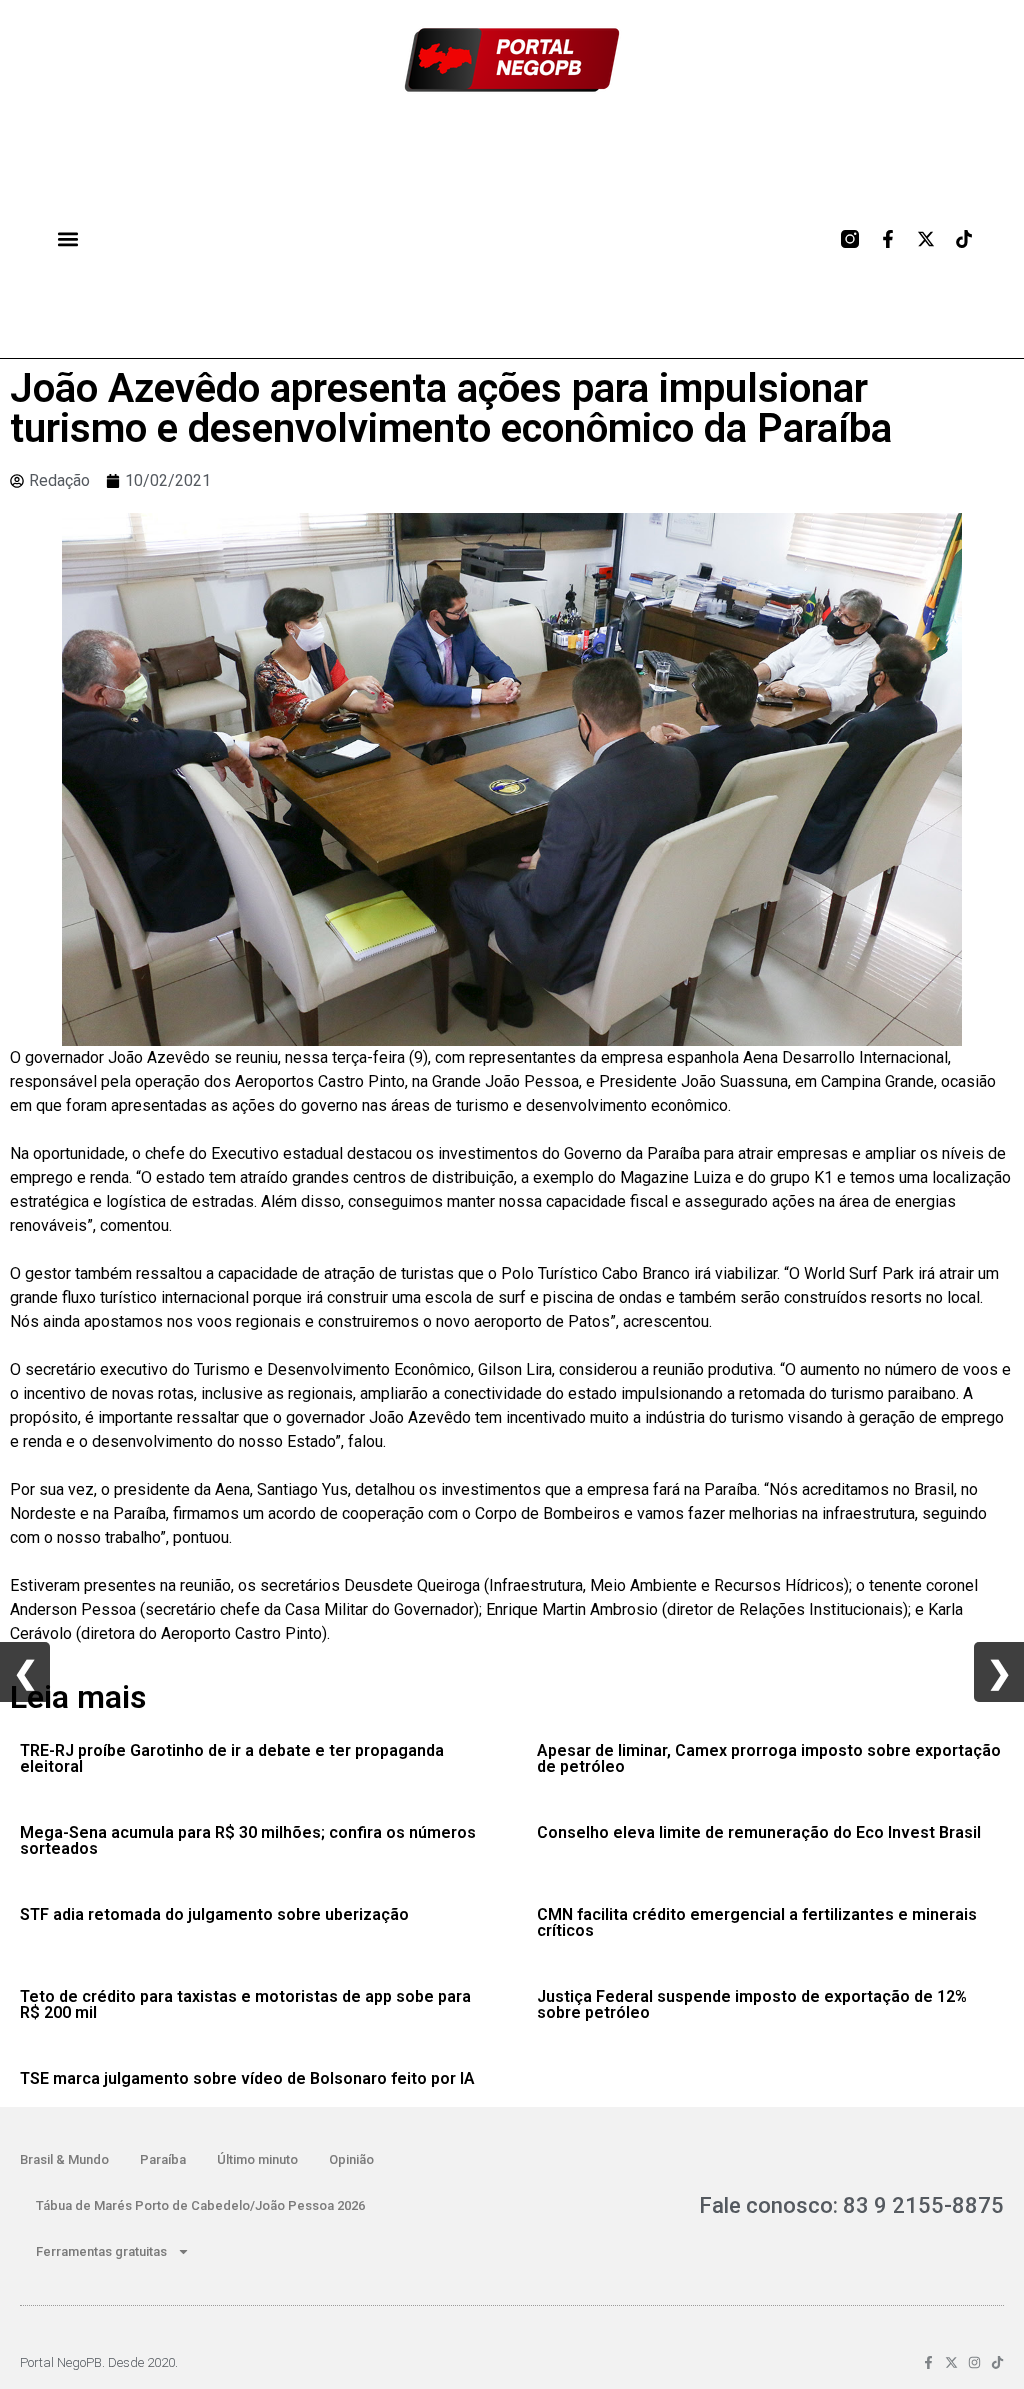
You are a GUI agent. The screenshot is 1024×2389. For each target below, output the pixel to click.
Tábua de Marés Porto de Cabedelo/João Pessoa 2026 (200, 2205)
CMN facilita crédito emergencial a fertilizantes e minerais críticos (757, 1922)
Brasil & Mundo (64, 2159)
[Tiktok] (964, 239)
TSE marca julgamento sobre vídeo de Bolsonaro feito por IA (247, 2078)
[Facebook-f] (888, 239)
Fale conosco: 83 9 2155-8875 (851, 2205)
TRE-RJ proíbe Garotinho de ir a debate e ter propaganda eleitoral (232, 1758)
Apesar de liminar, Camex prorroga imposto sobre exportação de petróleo (769, 1758)
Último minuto (257, 2159)
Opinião (351, 2159)
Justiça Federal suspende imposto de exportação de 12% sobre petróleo (752, 2004)
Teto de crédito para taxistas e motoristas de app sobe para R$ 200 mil (245, 2004)
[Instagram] (974, 2362)
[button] (67, 238)
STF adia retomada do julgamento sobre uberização (214, 1914)
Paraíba (163, 2159)
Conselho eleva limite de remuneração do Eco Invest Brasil (759, 1832)
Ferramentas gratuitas (101, 2251)
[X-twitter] (926, 239)
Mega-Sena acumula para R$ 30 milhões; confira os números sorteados (248, 1840)
